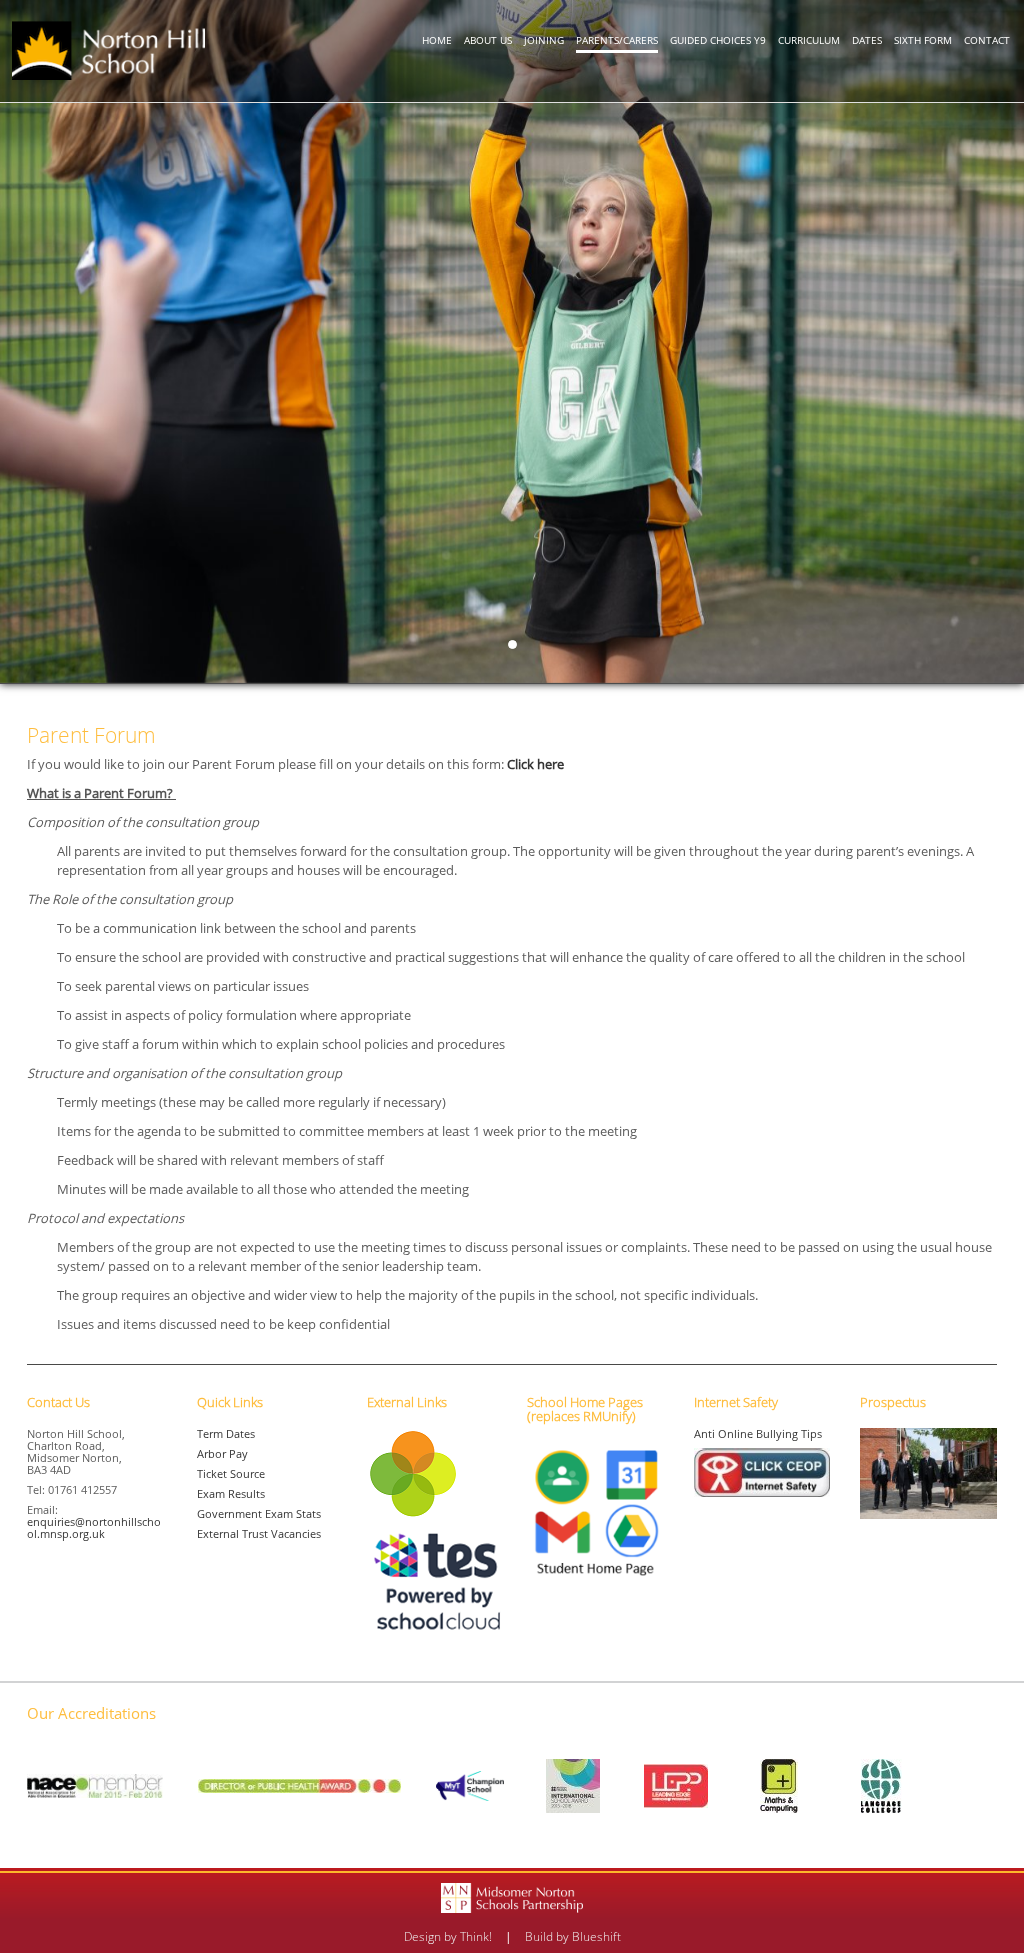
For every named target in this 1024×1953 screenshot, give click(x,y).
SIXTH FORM (923, 40)
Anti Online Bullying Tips (758, 1433)
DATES (867, 40)
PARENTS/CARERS (617, 40)
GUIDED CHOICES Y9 (718, 40)
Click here (535, 764)
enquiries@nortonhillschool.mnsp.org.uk (94, 1527)
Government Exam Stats (259, 1513)
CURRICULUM (809, 40)
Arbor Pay (222, 1453)
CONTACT (987, 40)
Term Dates (226, 1433)
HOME (437, 40)
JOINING (544, 40)
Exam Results (231, 1493)
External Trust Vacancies (259, 1533)
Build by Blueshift (573, 1936)
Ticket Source (231, 1473)
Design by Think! (448, 1936)
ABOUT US (488, 40)
